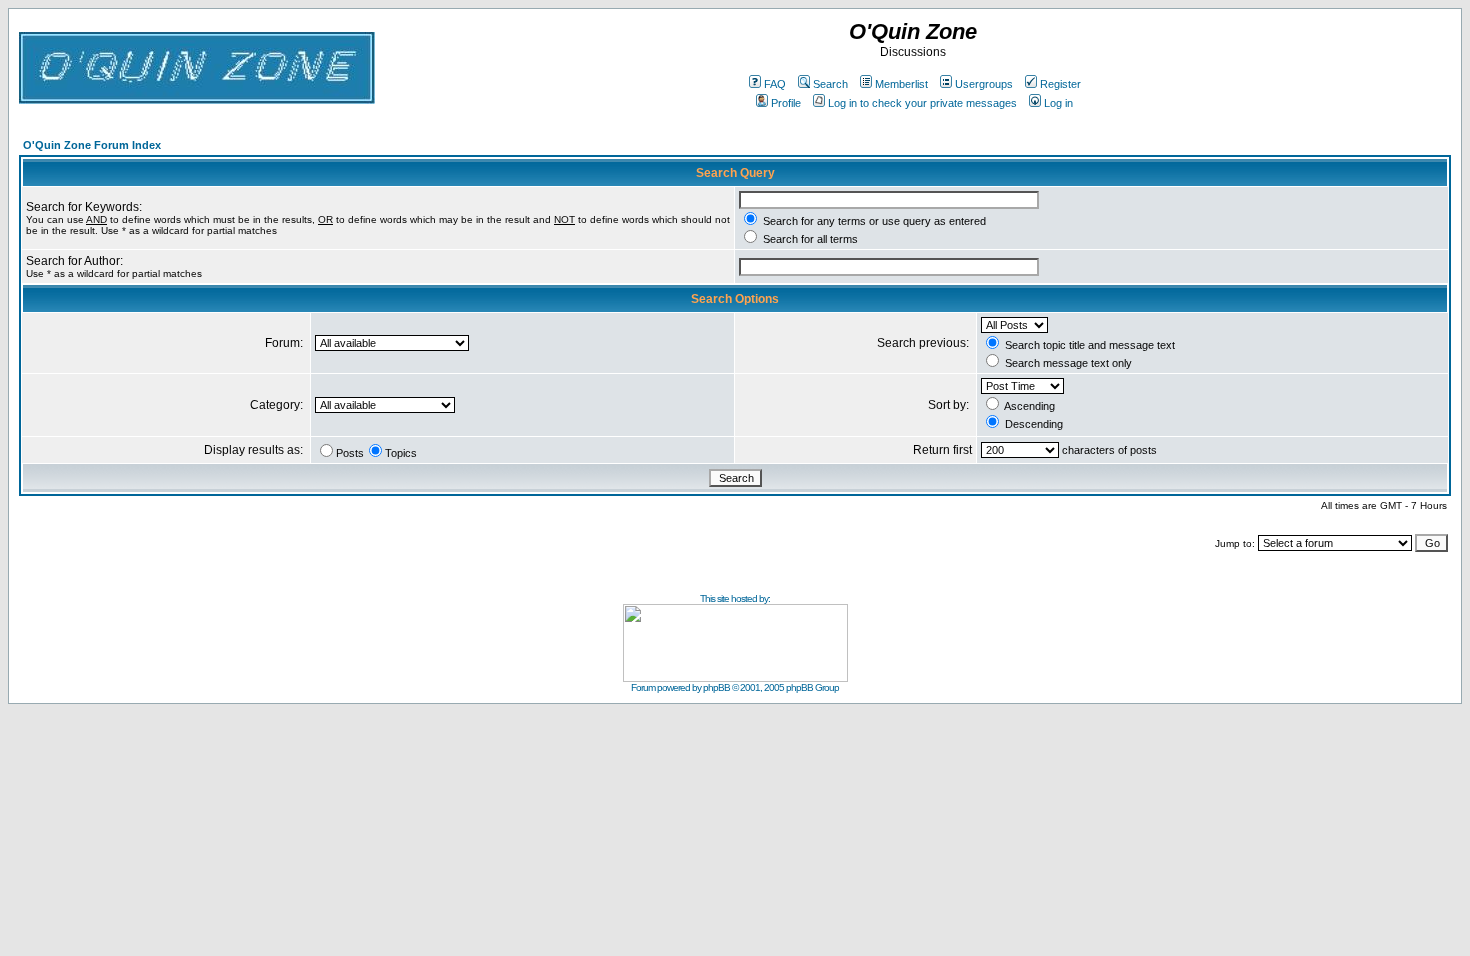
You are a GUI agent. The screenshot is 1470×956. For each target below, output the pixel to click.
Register (1060, 84)
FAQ (775, 84)
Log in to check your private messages (922, 103)
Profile (786, 103)
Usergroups (984, 84)
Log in (1058, 103)
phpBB (716, 687)
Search (830, 84)
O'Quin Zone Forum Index (92, 145)
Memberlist (901, 84)
